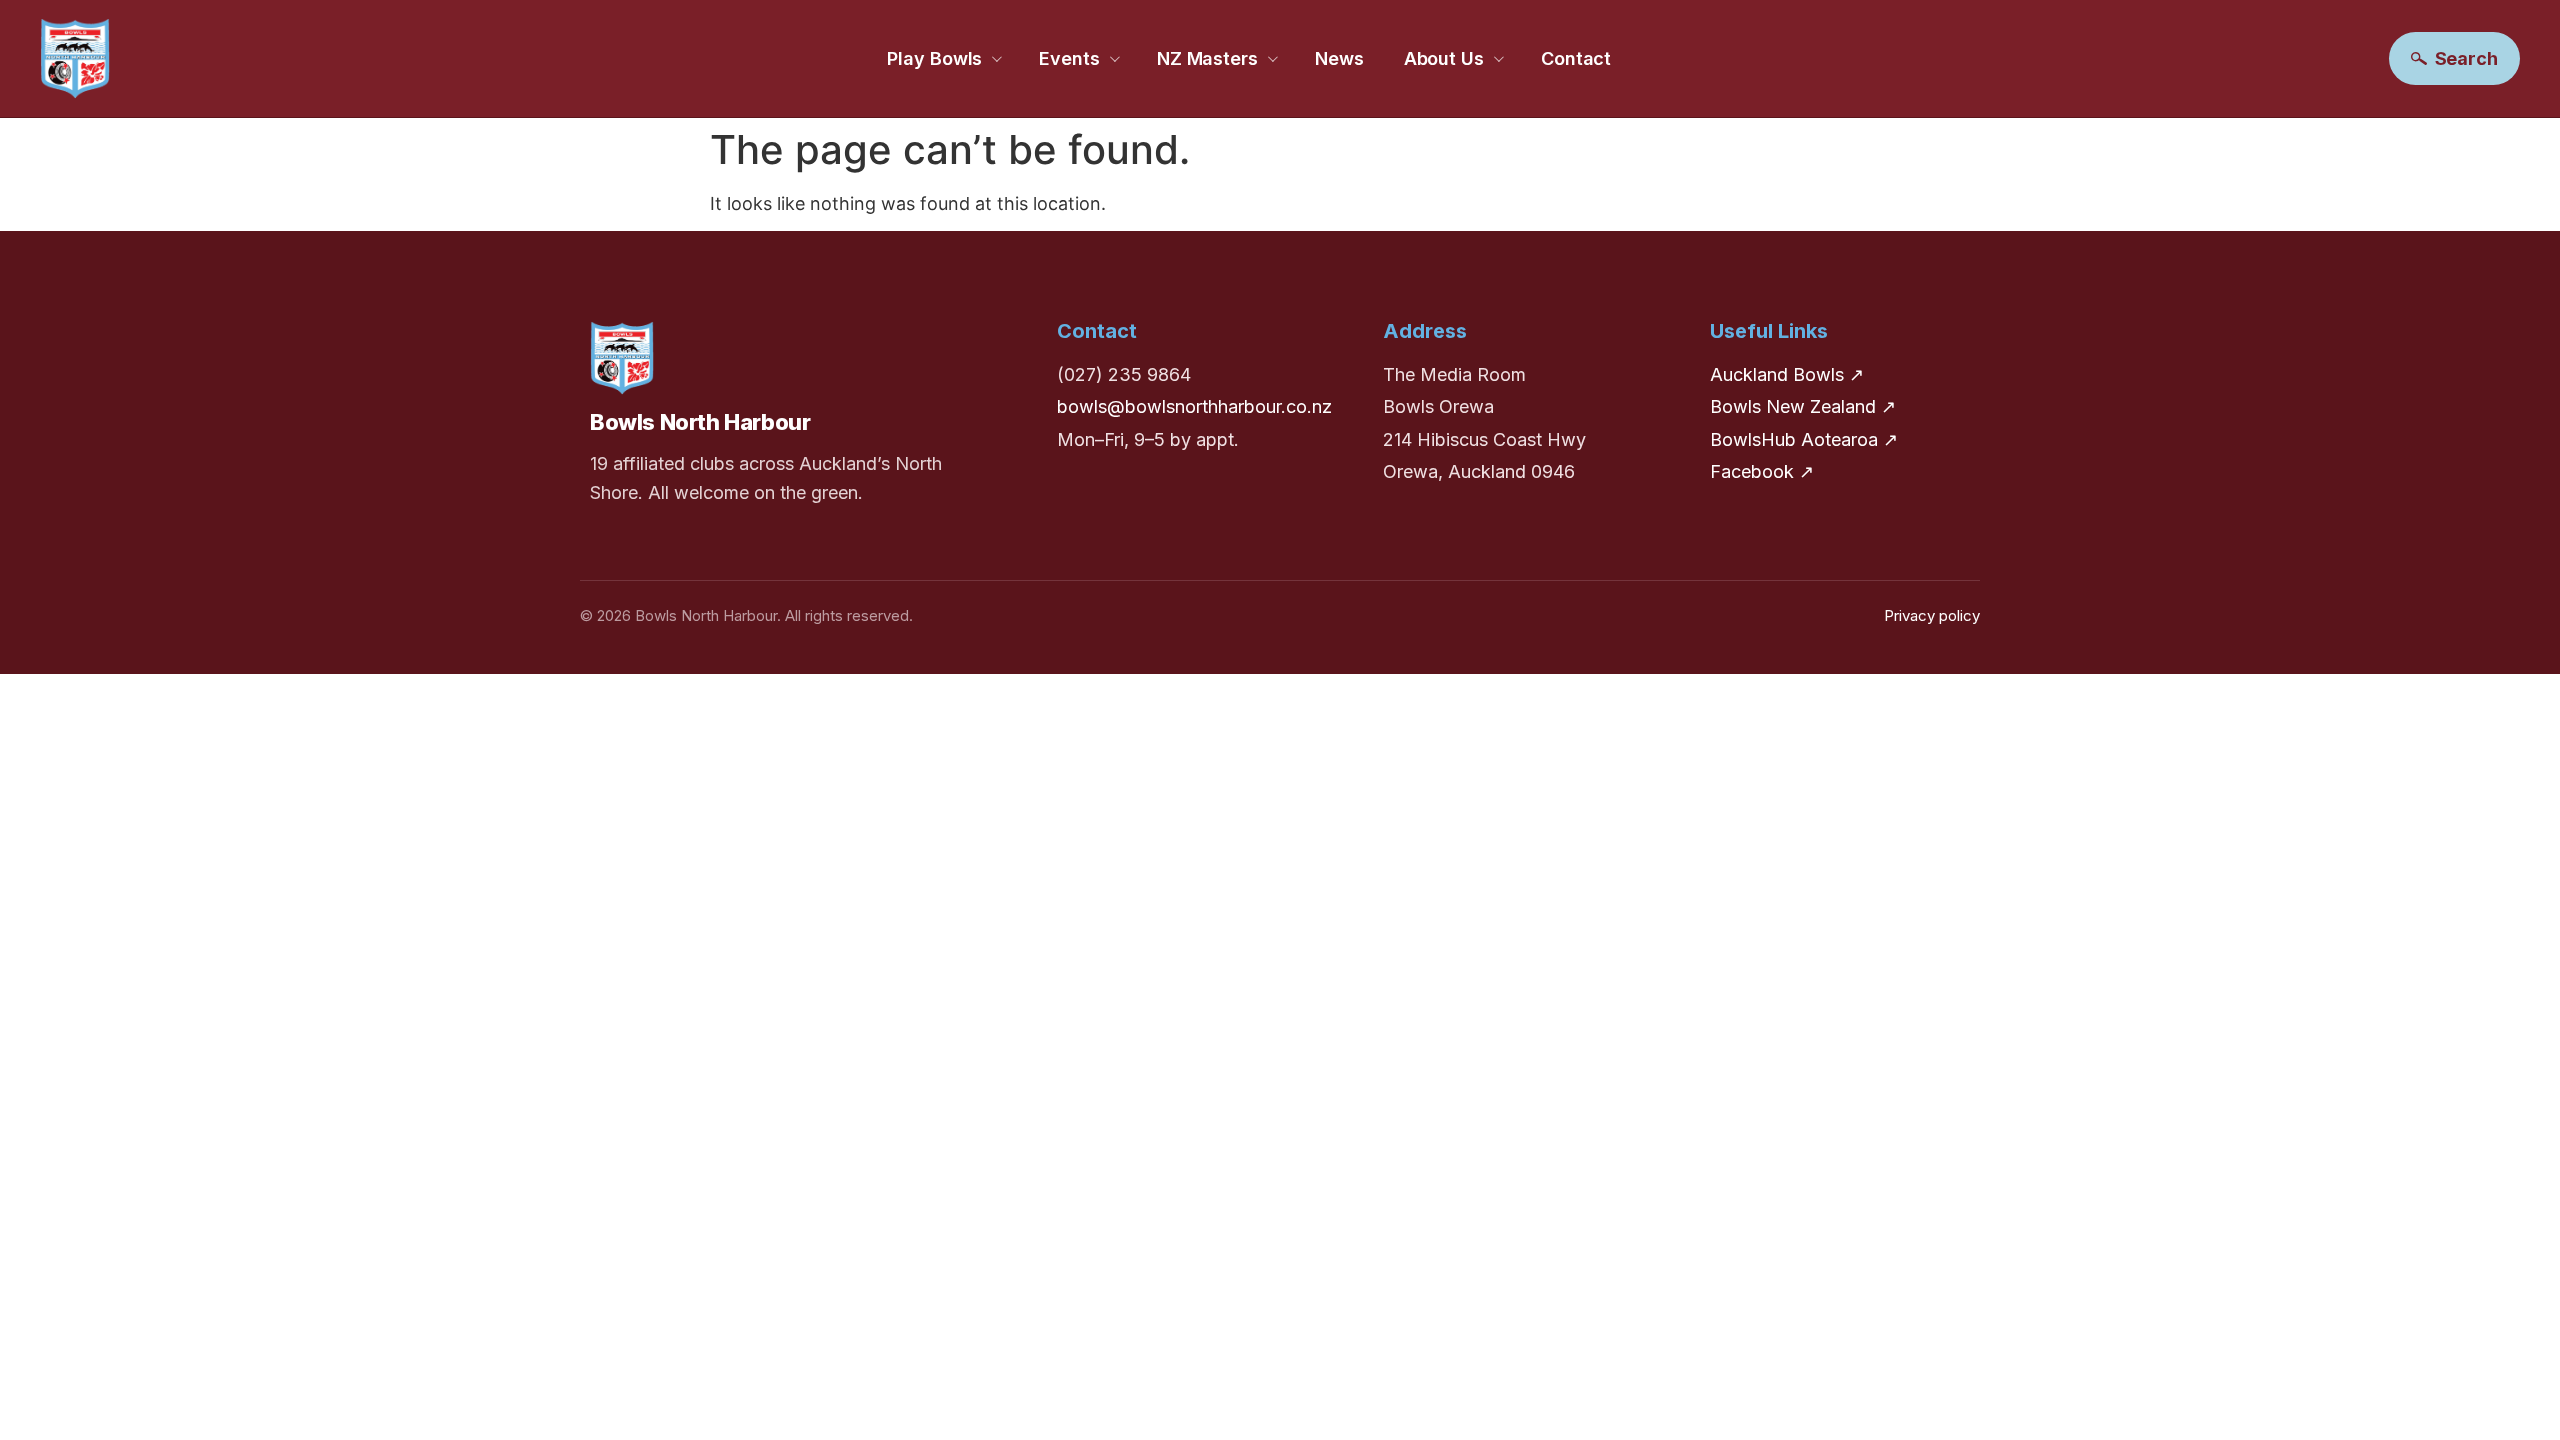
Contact (1576, 58)
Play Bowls (934, 58)
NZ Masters (1207, 58)
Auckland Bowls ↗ (1787, 374)
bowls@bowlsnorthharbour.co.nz (1194, 406)
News (1339, 58)
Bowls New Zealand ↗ (1803, 406)
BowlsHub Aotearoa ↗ (1804, 439)
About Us (1444, 58)
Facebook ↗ (1762, 471)
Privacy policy (1932, 615)
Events (1069, 58)
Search (2466, 58)
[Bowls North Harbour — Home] (75, 58)
